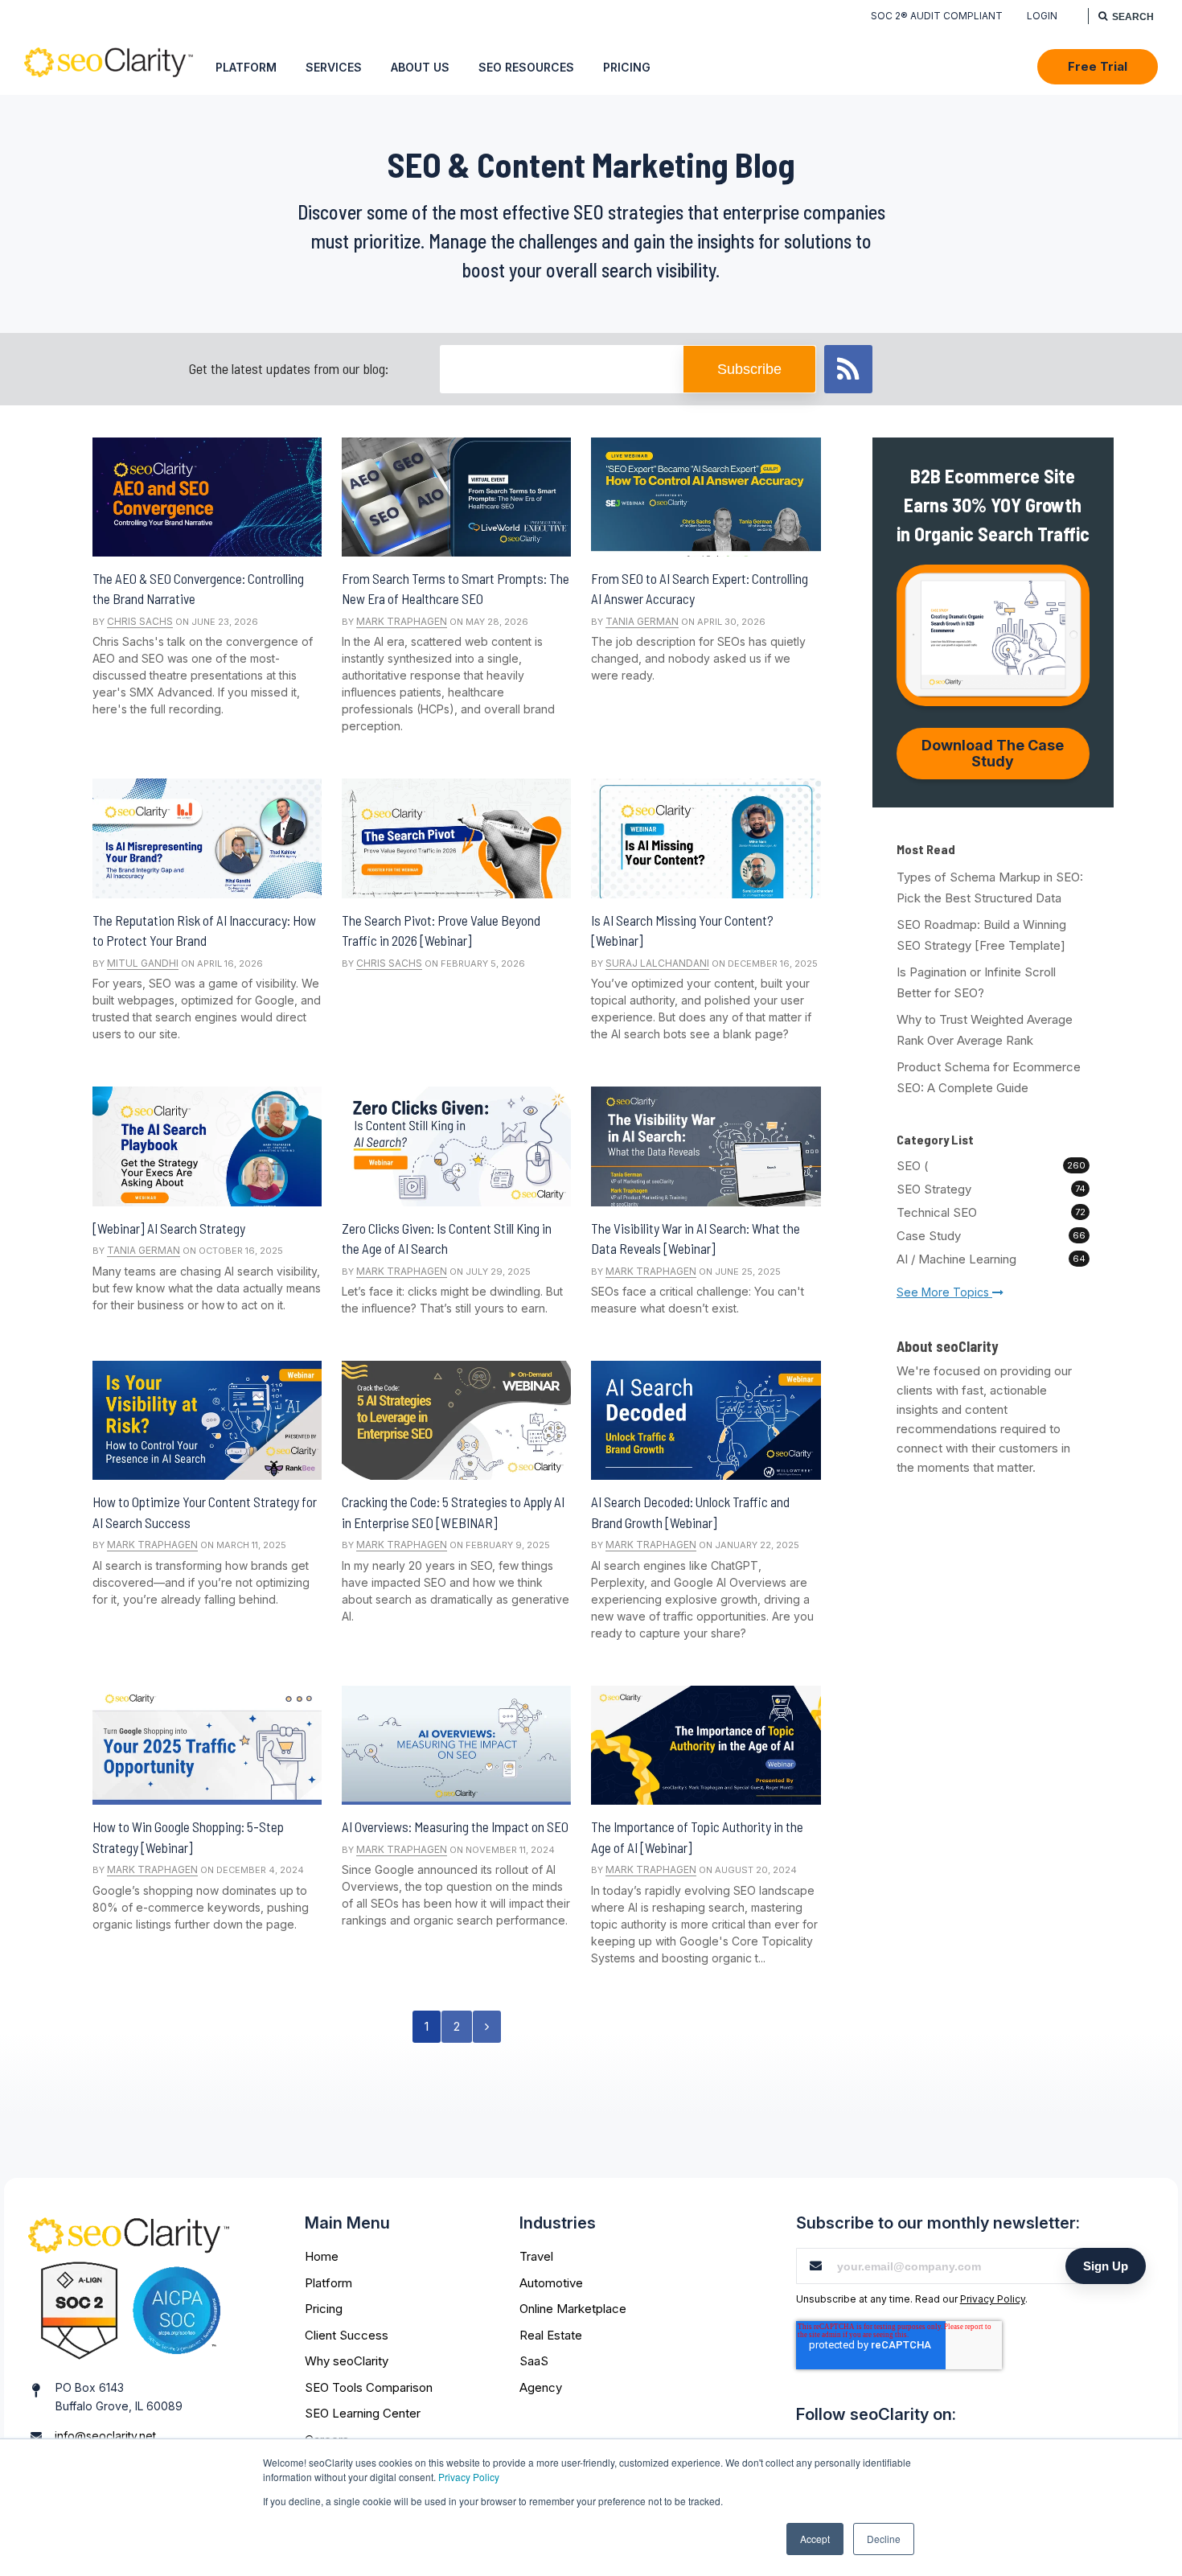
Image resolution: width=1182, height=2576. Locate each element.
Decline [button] (884, 2539)
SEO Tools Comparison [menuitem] (369, 2387)
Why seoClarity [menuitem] (347, 2361)
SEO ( (991, 1166)
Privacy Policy (469, 2477)
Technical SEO (991, 1212)
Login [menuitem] (1042, 16)
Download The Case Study (993, 753)
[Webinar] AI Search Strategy (169, 1228)
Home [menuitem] (322, 2256)
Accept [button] (815, 2539)
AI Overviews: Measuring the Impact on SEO (455, 1826)
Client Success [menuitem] (347, 2335)
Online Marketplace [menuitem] (573, 2309)
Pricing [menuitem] (627, 67)
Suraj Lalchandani (657, 963)
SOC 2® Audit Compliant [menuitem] (937, 16)
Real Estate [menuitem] (551, 2335)
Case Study (991, 1236)
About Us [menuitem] (420, 67)
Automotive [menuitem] (551, 2283)
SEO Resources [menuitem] (526, 67)
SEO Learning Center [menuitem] (363, 2413)
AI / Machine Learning (991, 1259)
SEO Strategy (991, 1189)
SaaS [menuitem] (534, 2361)
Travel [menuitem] (536, 2256)
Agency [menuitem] (541, 2387)
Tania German (642, 621)
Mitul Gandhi (143, 963)
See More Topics (944, 1292)
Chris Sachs (140, 621)
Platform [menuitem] (246, 67)
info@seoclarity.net (105, 2436)
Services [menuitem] (334, 67)
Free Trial (1098, 66)
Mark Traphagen (402, 621)
